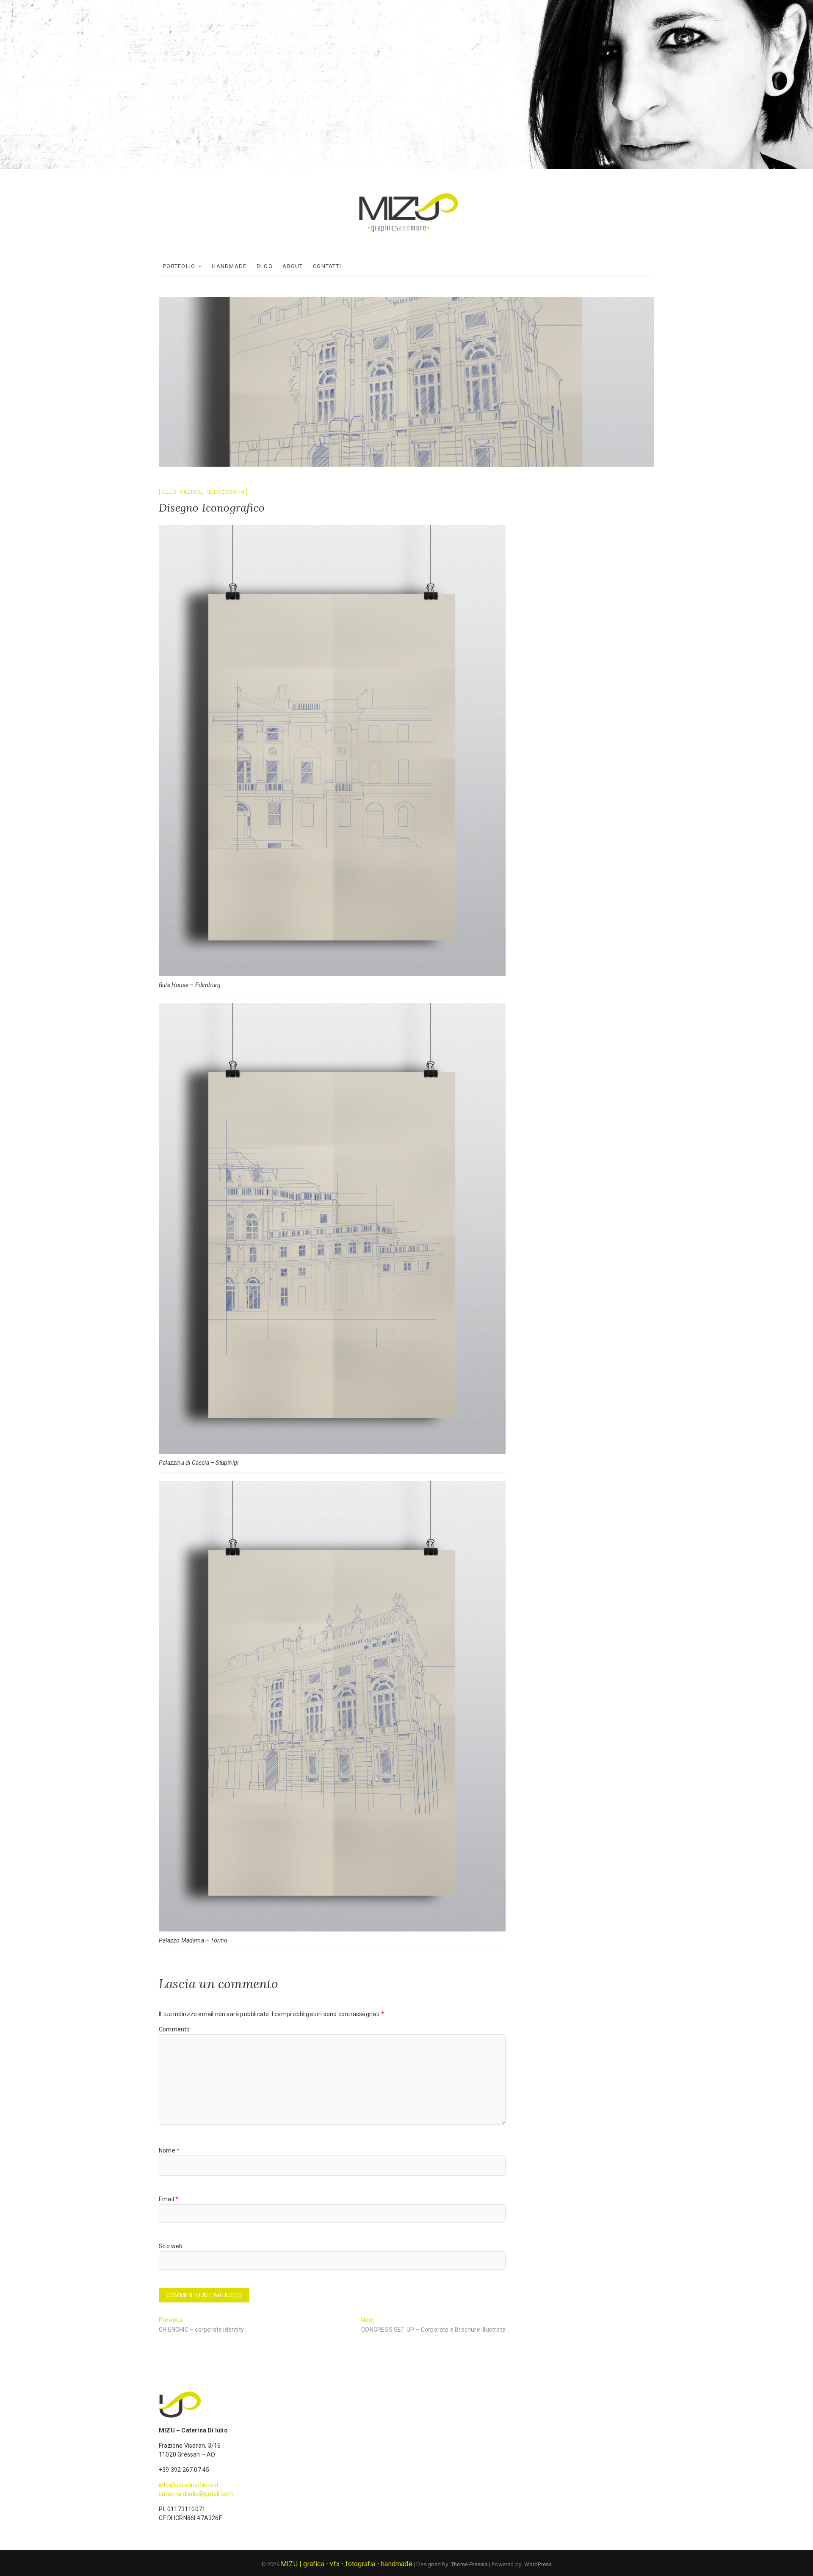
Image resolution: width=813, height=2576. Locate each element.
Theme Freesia (469, 2564)
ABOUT (293, 266)
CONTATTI (327, 266)
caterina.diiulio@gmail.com (196, 2494)
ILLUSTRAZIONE (183, 492)
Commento (174, 2029)
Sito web (171, 2246)
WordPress (538, 2564)
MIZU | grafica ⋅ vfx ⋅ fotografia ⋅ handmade (347, 2564)
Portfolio (179, 266)
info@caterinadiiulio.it (189, 2485)
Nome (169, 2150)
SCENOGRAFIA (226, 492)
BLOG (265, 266)
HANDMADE (229, 266)
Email (169, 2199)
